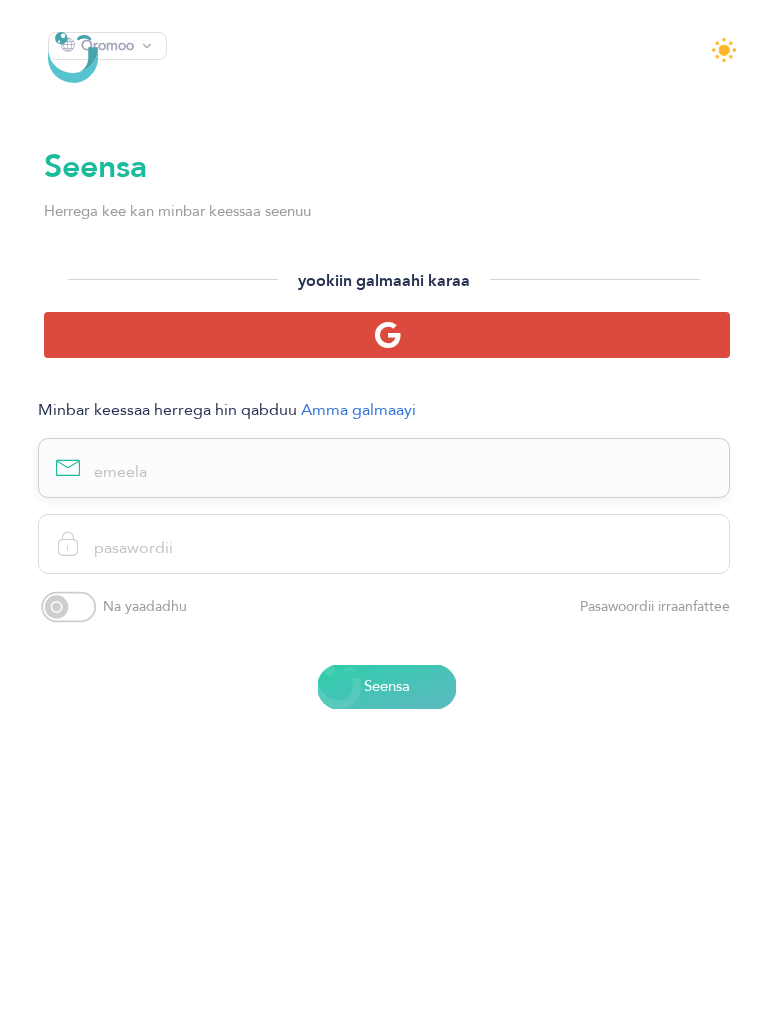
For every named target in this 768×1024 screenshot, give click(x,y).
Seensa (387, 685)
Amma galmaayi (358, 409)
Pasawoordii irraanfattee (655, 607)
